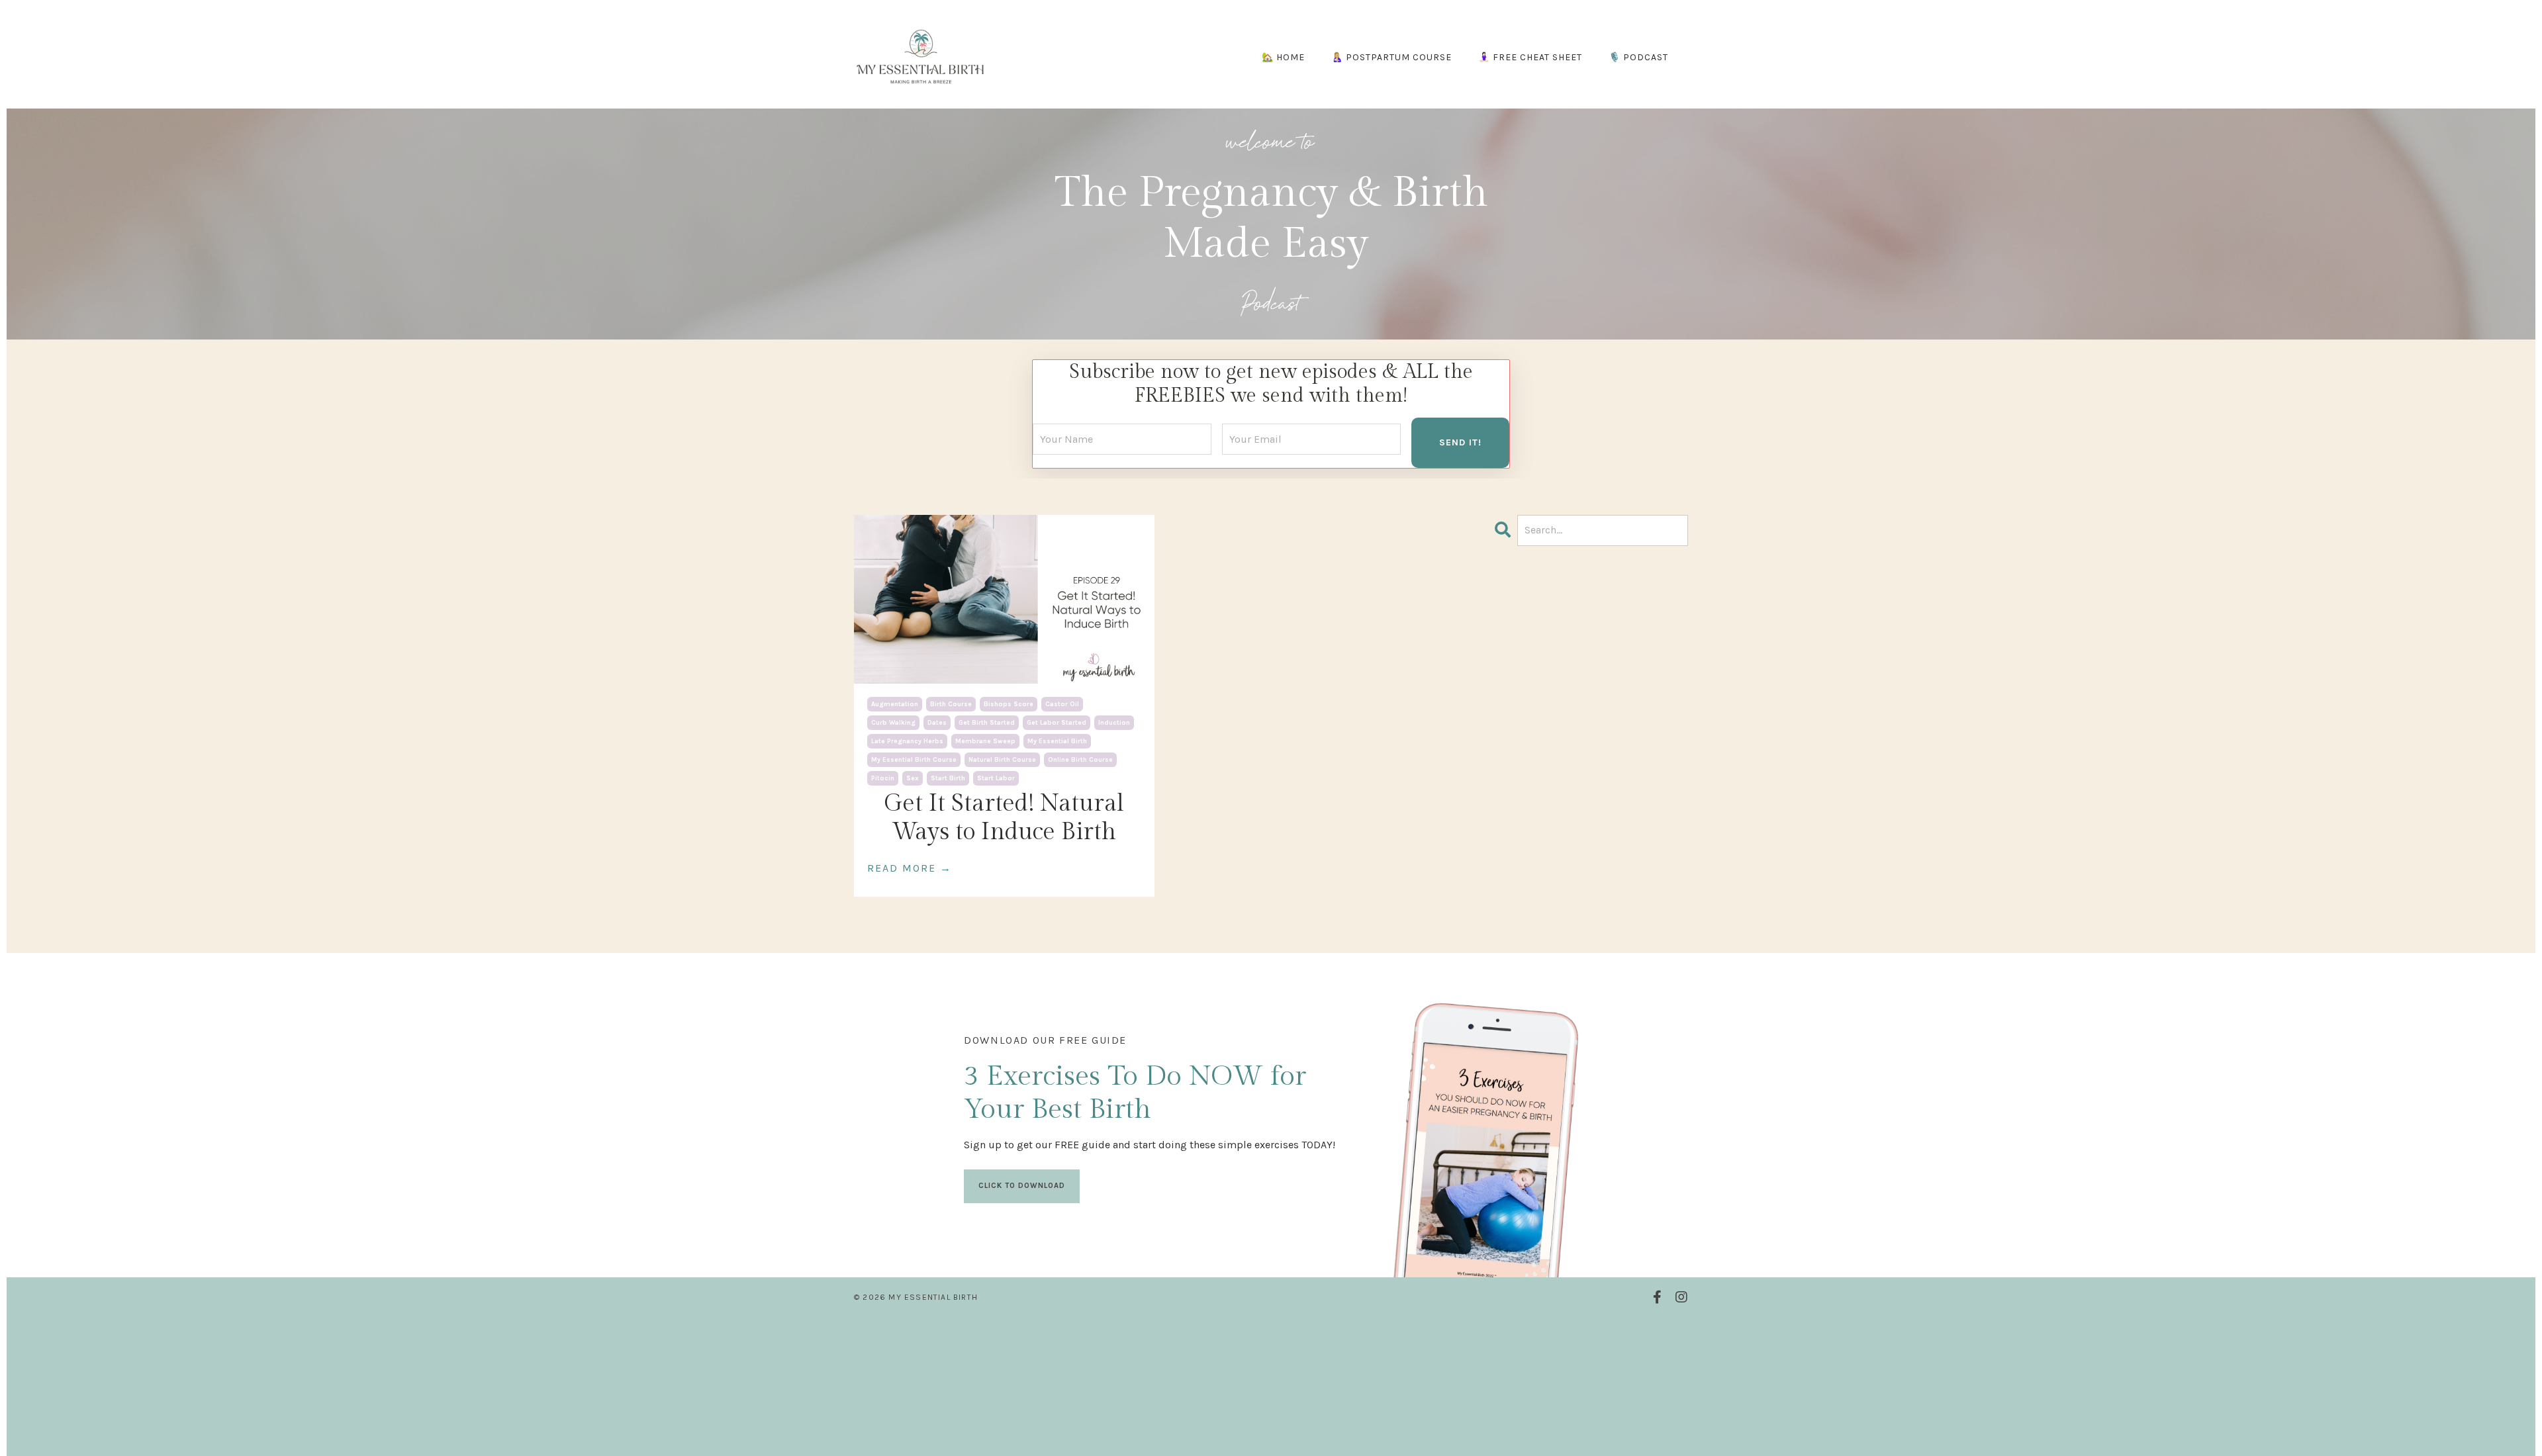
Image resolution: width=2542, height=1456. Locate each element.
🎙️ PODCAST (1638, 57)
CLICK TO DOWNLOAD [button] (1022, 1186)
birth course (951, 704)
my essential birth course (914, 760)
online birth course (1080, 760)
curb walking (893, 723)
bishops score (1009, 704)
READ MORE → (910, 868)
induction (1114, 723)
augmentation (895, 704)
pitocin (883, 778)
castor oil (1062, 704)
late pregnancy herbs (907, 741)
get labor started (1057, 723)
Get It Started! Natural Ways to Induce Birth (1004, 818)
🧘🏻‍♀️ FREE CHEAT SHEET (1530, 57)
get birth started (987, 723)
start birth (948, 778)
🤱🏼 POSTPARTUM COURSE (1391, 57)
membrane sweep (985, 741)
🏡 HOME (1283, 57)
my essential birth (1057, 741)
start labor (996, 778)
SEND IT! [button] (1460, 442)
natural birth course (1002, 760)
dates (937, 723)
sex (913, 778)
